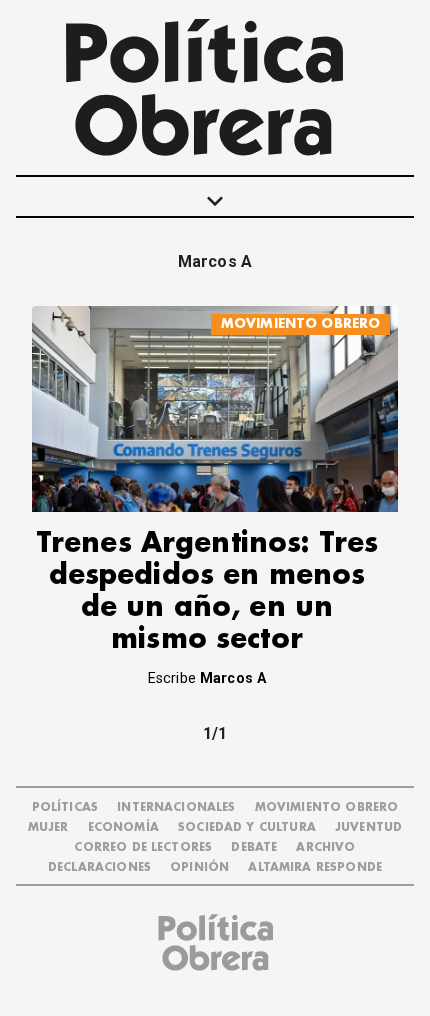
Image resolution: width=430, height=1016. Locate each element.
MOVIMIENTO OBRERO (301, 323)
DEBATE (254, 847)
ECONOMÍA (123, 827)
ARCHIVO (325, 847)
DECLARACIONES (99, 867)
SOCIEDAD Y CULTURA (247, 827)
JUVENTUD (368, 827)
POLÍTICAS (65, 807)
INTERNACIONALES (176, 807)
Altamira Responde (315, 867)
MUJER (48, 827)
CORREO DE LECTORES (143, 847)
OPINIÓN (199, 867)
